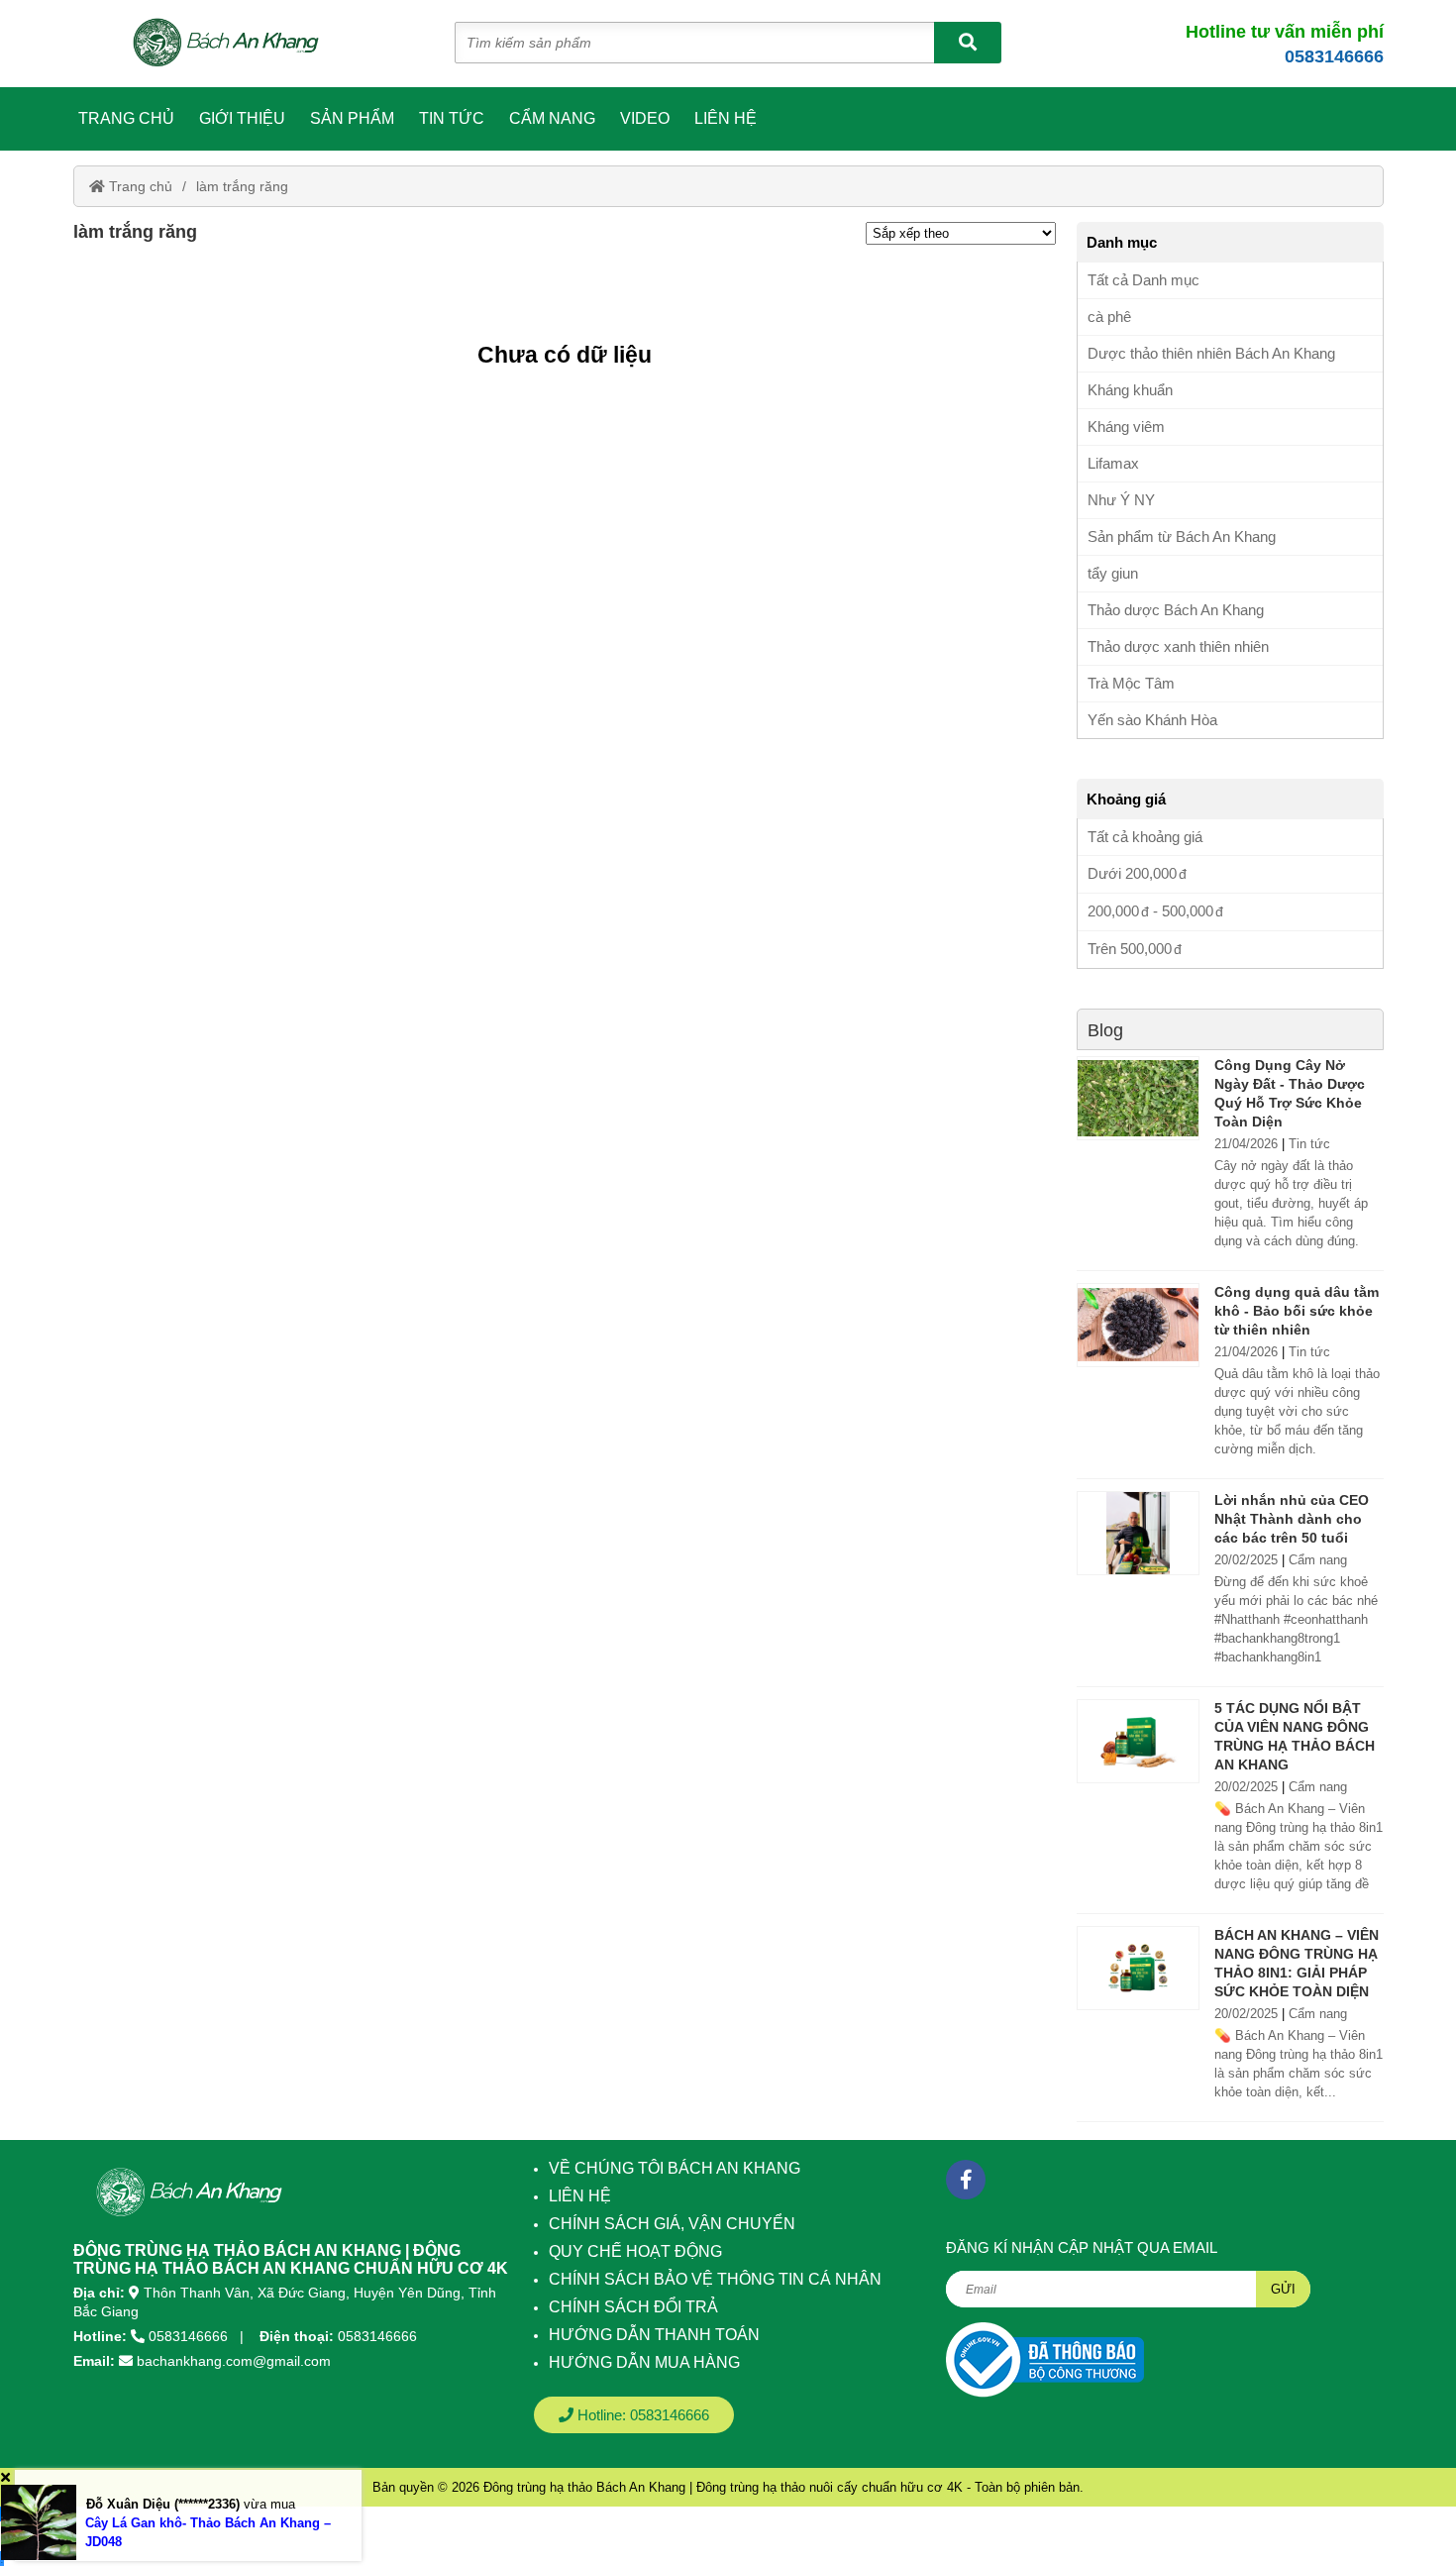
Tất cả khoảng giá (1145, 837)
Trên (1130, 949)
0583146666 (1334, 56)
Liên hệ (726, 118)
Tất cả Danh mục (1144, 280)
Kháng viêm (1126, 427)
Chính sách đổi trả (633, 2307)
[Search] (968, 43)
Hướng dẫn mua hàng (644, 2362)
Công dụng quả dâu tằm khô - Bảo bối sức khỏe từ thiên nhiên (1297, 1311)
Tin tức (452, 118)
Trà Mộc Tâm (1131, 683)
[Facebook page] (966, 2180)
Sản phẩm (352, 118)
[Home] (237, 44)
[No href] (1045, 2359)
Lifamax (1113, 463)
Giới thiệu (242, 118)
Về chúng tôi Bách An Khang (675, 2168)
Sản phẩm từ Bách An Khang (1182, 536)
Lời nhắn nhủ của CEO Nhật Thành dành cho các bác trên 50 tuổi (1292, 1519)
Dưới (1132, 873)
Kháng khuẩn (1130, 390)
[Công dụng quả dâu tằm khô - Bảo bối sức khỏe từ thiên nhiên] (1138, 1325)
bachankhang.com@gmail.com (234, 2361)
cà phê (1109, 317)
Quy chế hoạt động (635, 2251)
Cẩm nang (552, 118)
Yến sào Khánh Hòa (1152, 720)
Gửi (1283, 2289)
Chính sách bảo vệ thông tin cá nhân (715, 2279)
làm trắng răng (242, 186)
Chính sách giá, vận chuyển (672, 2224)
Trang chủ (126, 118)
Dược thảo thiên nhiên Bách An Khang (1211, 353)
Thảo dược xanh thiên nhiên (1178, 646)
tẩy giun (1113, 573)
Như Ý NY (1121, 500)
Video (645, 118)
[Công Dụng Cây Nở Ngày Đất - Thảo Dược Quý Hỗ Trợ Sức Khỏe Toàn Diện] (1138, 1098)
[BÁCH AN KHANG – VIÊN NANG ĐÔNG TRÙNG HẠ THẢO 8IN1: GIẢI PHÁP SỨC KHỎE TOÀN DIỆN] (1138, 1968)
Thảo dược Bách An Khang (1176, 610)
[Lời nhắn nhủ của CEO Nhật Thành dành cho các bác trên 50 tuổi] (1138, 1533)
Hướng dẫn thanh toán (654, 2335)
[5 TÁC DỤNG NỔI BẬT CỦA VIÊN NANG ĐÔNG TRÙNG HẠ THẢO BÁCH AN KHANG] (1138, 1741)
